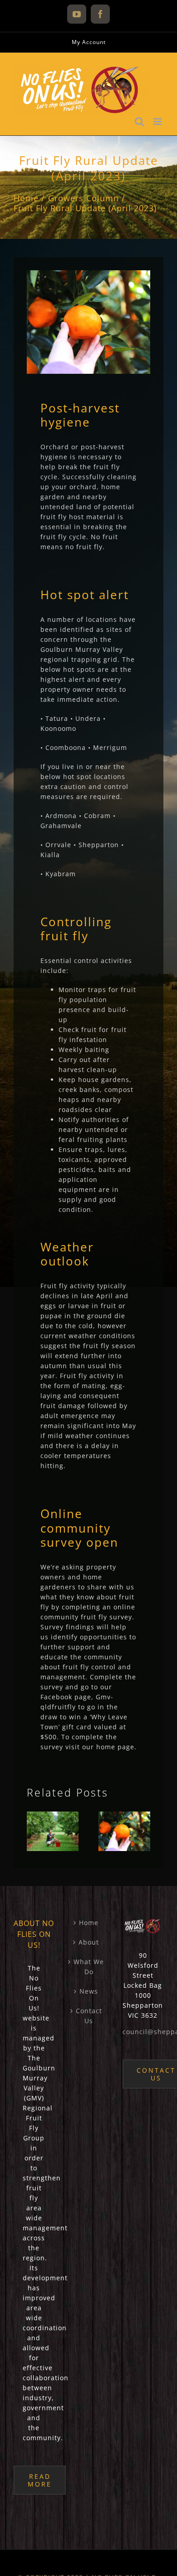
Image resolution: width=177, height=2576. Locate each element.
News (89, 1991)
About (89, 1942)
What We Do (89, 1967)
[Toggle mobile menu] (158, 122)
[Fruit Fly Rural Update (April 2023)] (124, 1831)
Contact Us (89, 2016)
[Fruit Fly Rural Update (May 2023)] (53, 1831)
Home (89, 1923)
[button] (34, 1831)
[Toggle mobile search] (140, 122)
